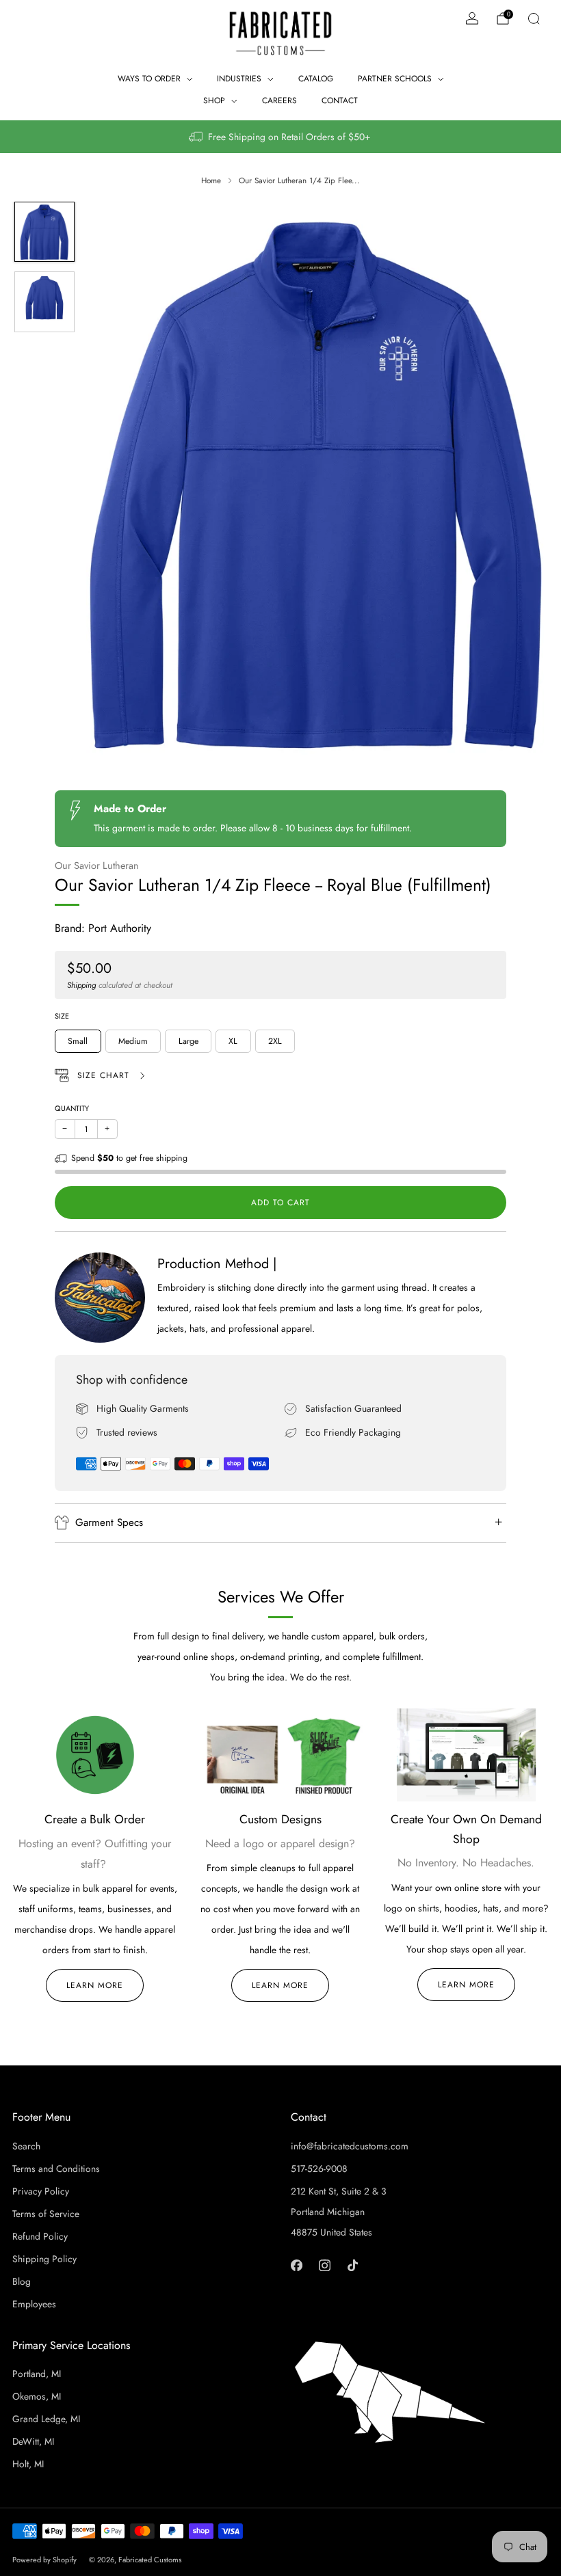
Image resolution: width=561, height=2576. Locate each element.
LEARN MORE (95, 1985)
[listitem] (280, 137)
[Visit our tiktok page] (353, 2265)
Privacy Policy (41, 2191)
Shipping (81, 985)
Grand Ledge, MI (46, 2419)
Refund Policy (40, 2236)
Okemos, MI (37, 2396)
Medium (133, 1041)
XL (233, 1041)
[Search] (534, 18)
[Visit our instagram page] (325, 2265)
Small (78, 1041)
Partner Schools (395, 79)
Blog (22, 2281)
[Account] (472, 18)
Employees (34, 2304)
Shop (214, 100)
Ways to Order (149, 79)
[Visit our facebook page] (297, 2265)
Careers (279, 100)
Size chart (105, 1075)
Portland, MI (37, 2374)
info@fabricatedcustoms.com (350, 2146)
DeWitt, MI (33, 2441)
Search (26, 2146)
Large (188, 1041)
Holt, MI (28, 2464)
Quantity (72, 1108)
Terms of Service (46, 2214)
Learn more (280, 1985)
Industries (239, 79)
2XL (275, 1041)
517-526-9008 (319, 2169)
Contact (340, 100)
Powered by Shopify (44, 2560)
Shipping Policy (44, 2259)
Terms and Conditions (56, 2169)
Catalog (316, 79)
